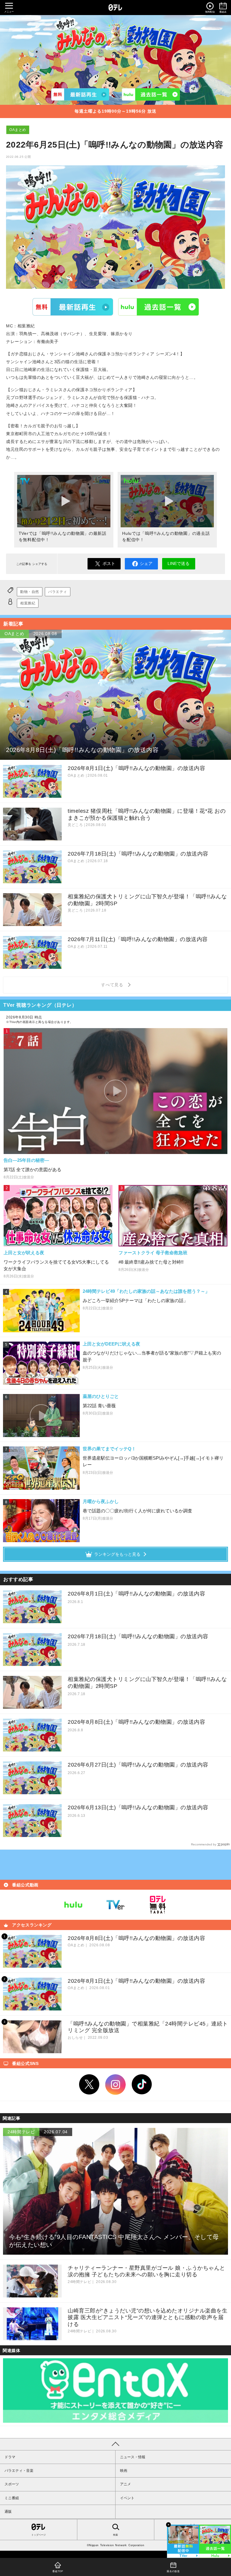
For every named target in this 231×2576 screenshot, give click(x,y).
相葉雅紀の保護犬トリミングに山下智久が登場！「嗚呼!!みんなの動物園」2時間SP (147, 1683)
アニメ (125, 2484)
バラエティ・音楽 (19, 2471)
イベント (127, 2498)
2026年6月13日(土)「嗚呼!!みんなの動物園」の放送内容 (138, 1807)
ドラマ (10, 2457)
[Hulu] (151, 94)
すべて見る (113, 985)
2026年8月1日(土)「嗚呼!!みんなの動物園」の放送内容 (136, 1594)
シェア (146, 563)
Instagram (115, 2085)
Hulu (159, 307)
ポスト (109, 563)
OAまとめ (18, 130)
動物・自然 (30, 592)
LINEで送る (179, 563)
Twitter (89, 2085)
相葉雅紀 (28, 603)
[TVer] (80, 94)
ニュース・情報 (133, 2457)
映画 (124, 2471)
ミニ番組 (12, 2498)
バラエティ (58, 592)
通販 (8, 2512)
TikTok (142, 2085)
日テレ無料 (158, 1905)
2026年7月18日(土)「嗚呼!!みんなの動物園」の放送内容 (138, 1636)
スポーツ (12, 2484)
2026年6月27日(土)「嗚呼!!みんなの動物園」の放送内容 (138, 1765)
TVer (73, 307)
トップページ (38, 2535)
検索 (115, 2535)
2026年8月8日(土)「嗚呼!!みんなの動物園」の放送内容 (136, 1722)
